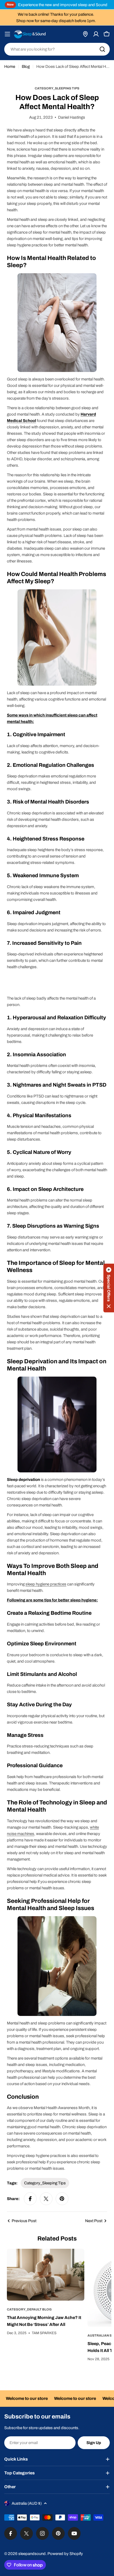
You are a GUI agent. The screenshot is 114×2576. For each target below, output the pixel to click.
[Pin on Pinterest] (62, 2199)
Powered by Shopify (65, 2554)
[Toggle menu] (7, 34)
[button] (109, 1288)
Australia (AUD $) (27, 2503)
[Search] (102, 49)
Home (10, 67)
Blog (26, 67)
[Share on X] (46, 2199)
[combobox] (57, 49)
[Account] (96, 34)
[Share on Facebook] (30, 2199)
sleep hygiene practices (46, 1584)
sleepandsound (32, 2554)
